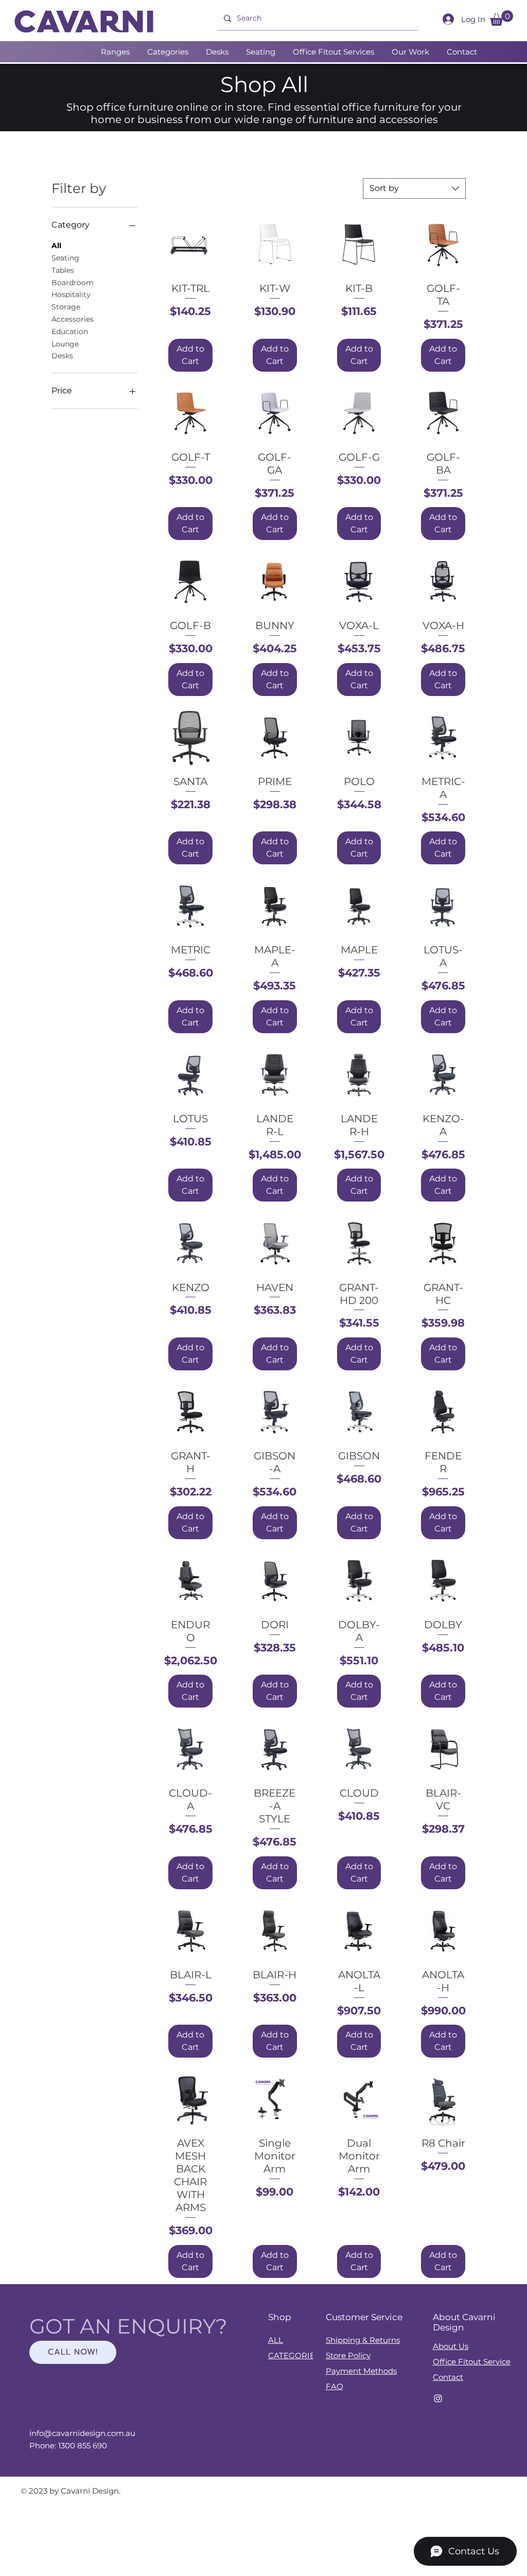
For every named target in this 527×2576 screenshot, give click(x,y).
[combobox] (414, 188)
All (56, 246)
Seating (65, 258)
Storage (66, 307)
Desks (62, 356)
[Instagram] (438, 2398)
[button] (502, 18)
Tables (63, 270)
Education (70, 332)
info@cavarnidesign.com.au (82, 2433)
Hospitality (71, 294)
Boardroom (73, 283)
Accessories (73, 319)
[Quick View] (190, 245)
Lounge (65, 344)
